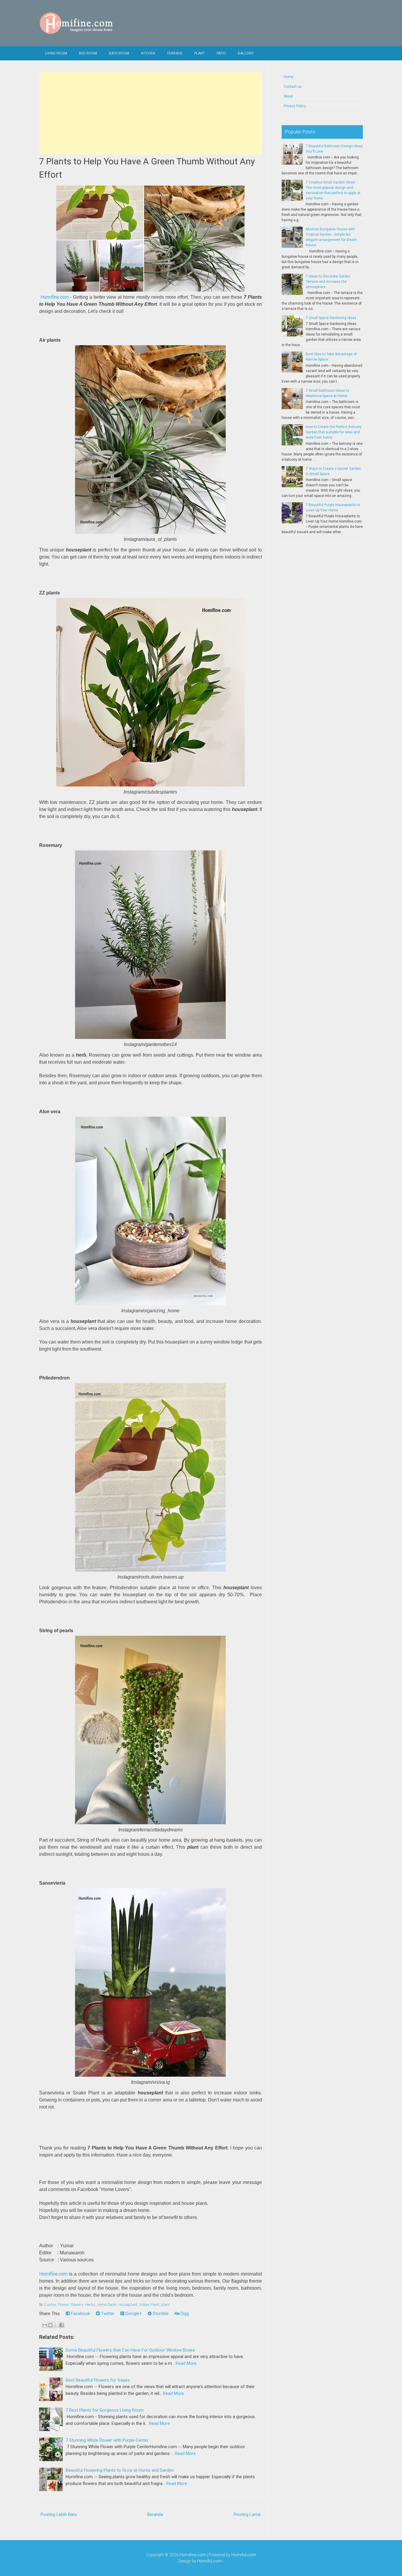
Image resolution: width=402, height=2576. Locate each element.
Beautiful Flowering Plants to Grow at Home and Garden (120, 2470)
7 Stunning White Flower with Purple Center (107, 2440)
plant (165, 2305)
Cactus (50, 2305)
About (288, 96)
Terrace (175, 53)
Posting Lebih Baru (59, 2514)
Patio (221, 53)
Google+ (133, 2314)
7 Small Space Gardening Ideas (331, 318)
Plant (200, 53)
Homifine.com (55, 297)
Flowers (77, 2305)
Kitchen (148, 53)
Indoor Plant (149, 2305)
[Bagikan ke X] (56, 2325)
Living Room (56, 53)
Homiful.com (244, 2555)
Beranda (155, 2514)
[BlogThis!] (50, 2325)
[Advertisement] (151, 113)
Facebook (80, 2314)
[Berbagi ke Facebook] (62, 2325)
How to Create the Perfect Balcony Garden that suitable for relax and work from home (334, 432)
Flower (63, 2305)
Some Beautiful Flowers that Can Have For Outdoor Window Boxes (130, 2350)
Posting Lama (247, 2514)
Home (289, 77)
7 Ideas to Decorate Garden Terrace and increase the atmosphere (328, 282)
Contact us (293, 87)
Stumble (160, 2314)
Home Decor (107, 2305)
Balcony (246, 53)
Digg (184, 2314)
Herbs (90, 2305)
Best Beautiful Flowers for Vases (98, 2380)
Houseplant (128, 2305)
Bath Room (119, 53)
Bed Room (88, 53)
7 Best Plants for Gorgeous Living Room (105, 2410)
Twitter (107, 2314)
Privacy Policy (295, 106)
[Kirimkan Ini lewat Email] (45, 2325)
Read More (186, 2363)
